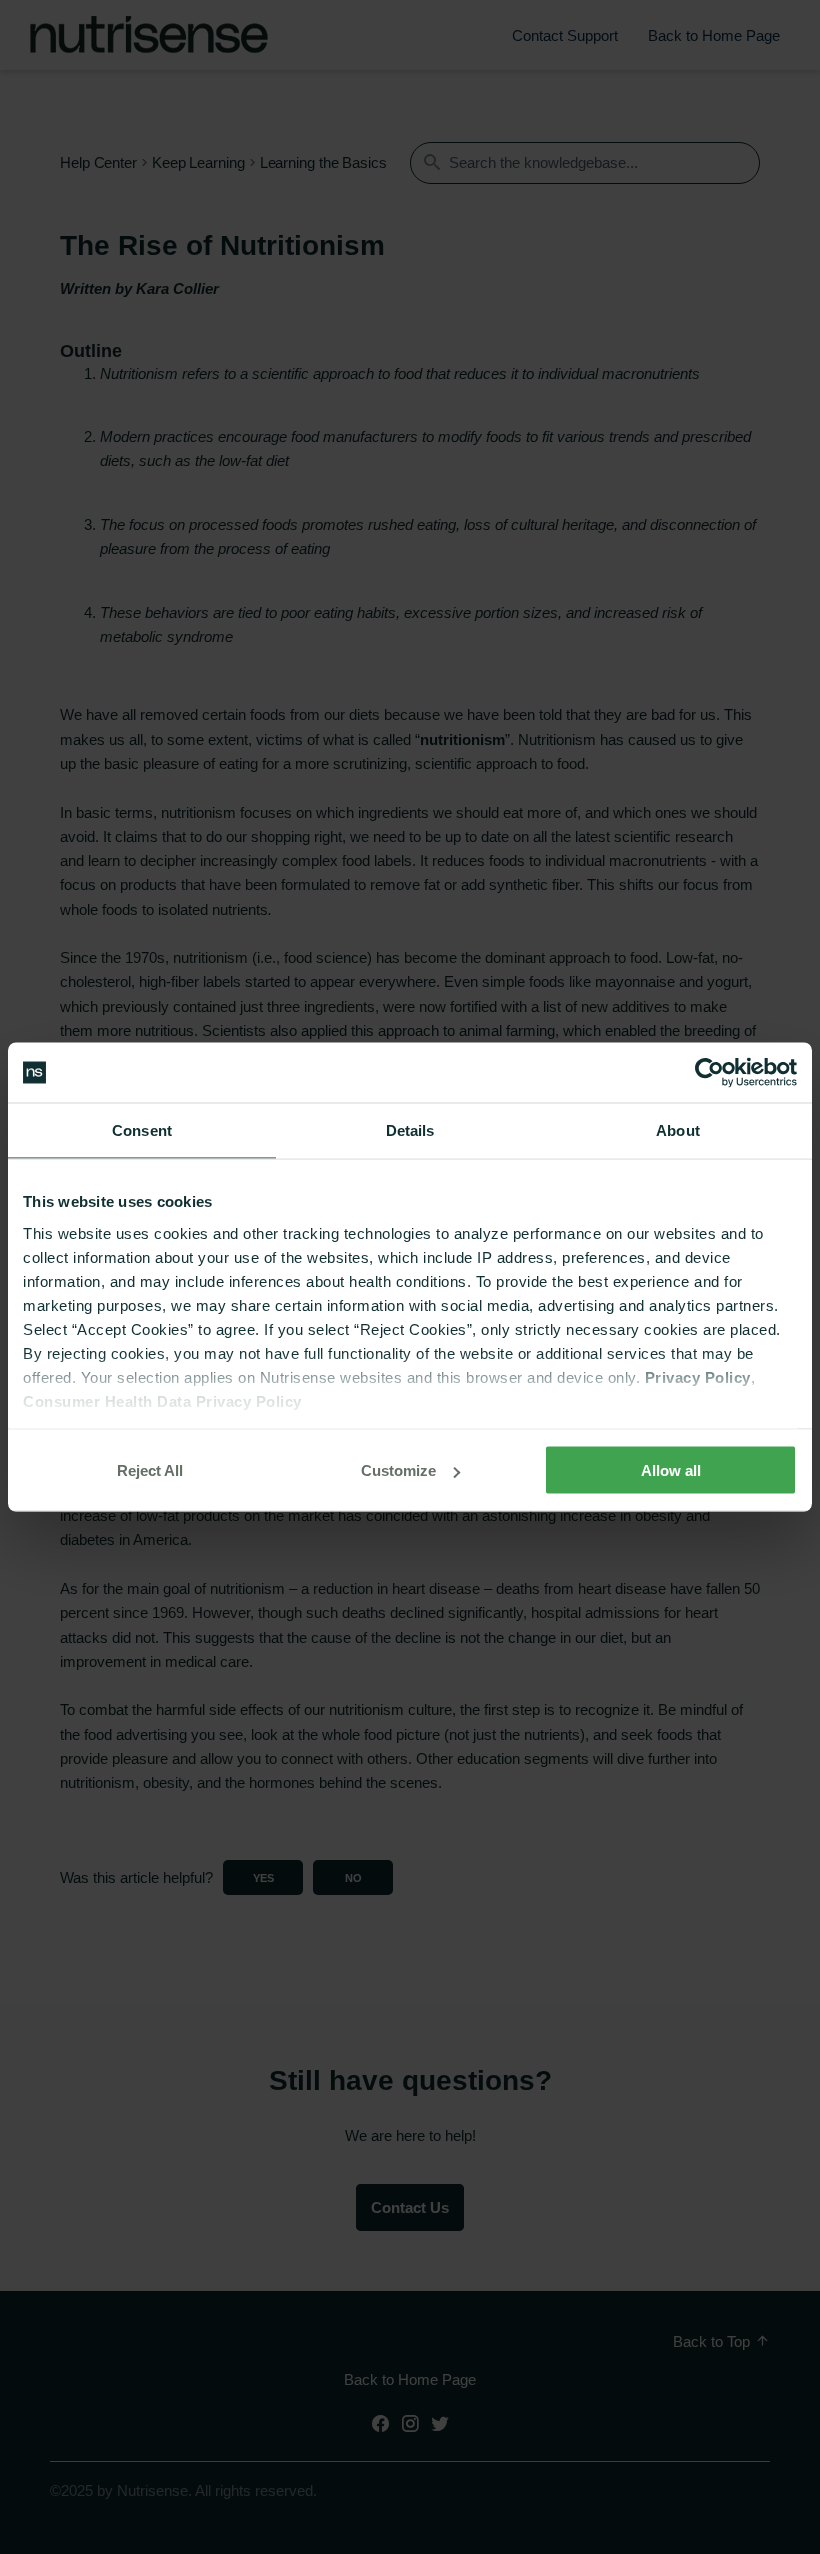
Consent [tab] (142, 1130)
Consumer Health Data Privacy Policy (162, 1400)
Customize (398, 1470)
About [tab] (678, 1130)
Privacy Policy (698, 1376)
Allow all (671, 1470)
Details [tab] (410, 1130)
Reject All (150, 1470)
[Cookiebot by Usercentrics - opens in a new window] (709, 1073)
